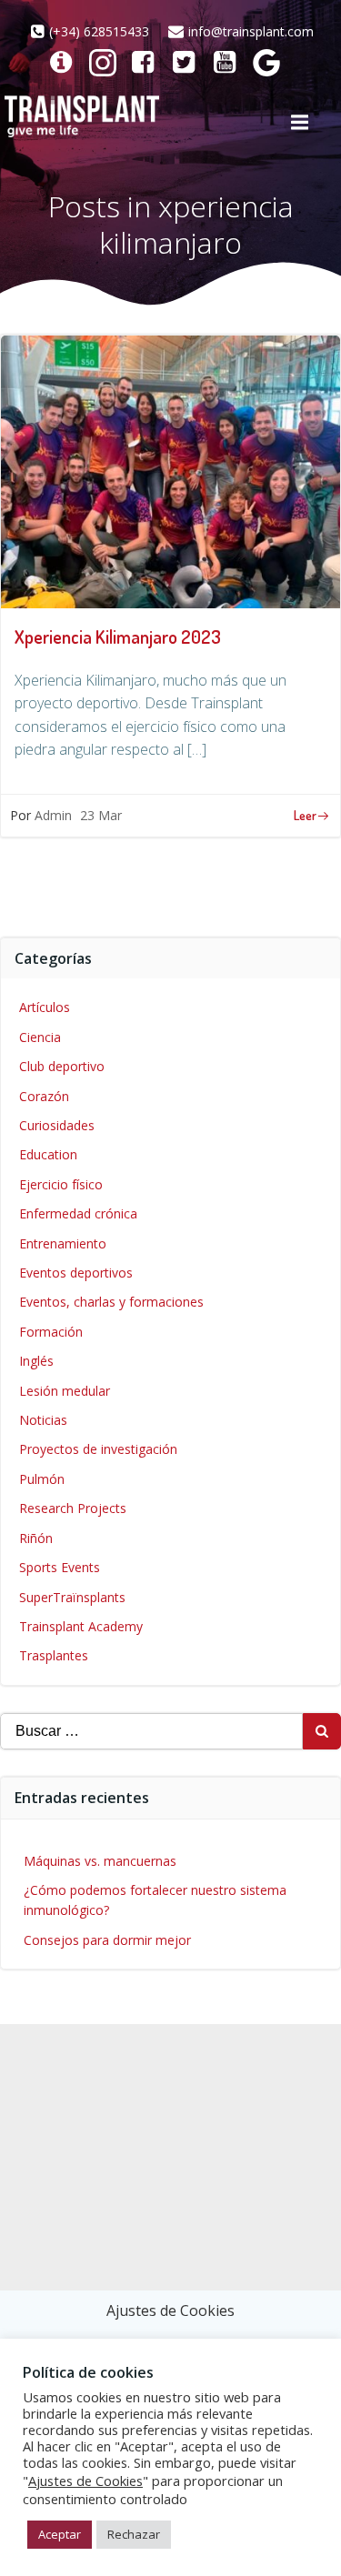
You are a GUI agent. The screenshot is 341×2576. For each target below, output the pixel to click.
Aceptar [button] (60, 2534)
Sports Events (60, 1567)
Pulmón (42, 1479)
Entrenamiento (63, 1243)
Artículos (45, 1007)
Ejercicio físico (61, 1184)
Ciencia (40, 1037)
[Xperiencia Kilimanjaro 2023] (170, 470)
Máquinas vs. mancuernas (100, 1861)
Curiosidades (57, 1125)
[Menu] (299, 123)
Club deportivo (62, 1066)
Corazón (44, 1096)
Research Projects (73, 1508)
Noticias (43, 1420)
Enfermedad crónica (78, 1213)
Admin (53, 815)
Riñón (36, 1538)
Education (48, 1154)
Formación (51, 1332)
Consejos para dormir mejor (107, 1940)
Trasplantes (54, 1655)
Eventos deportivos (76, 1273)
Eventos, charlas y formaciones (111, 1302)
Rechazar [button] (134, 2534)
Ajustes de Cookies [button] (170, 2310)
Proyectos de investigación (98, 1449)
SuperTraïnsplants (72, 1597)
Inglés (36, 1361)
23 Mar (101, 815)
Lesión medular (65, 1391)
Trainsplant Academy (81, 1626)
